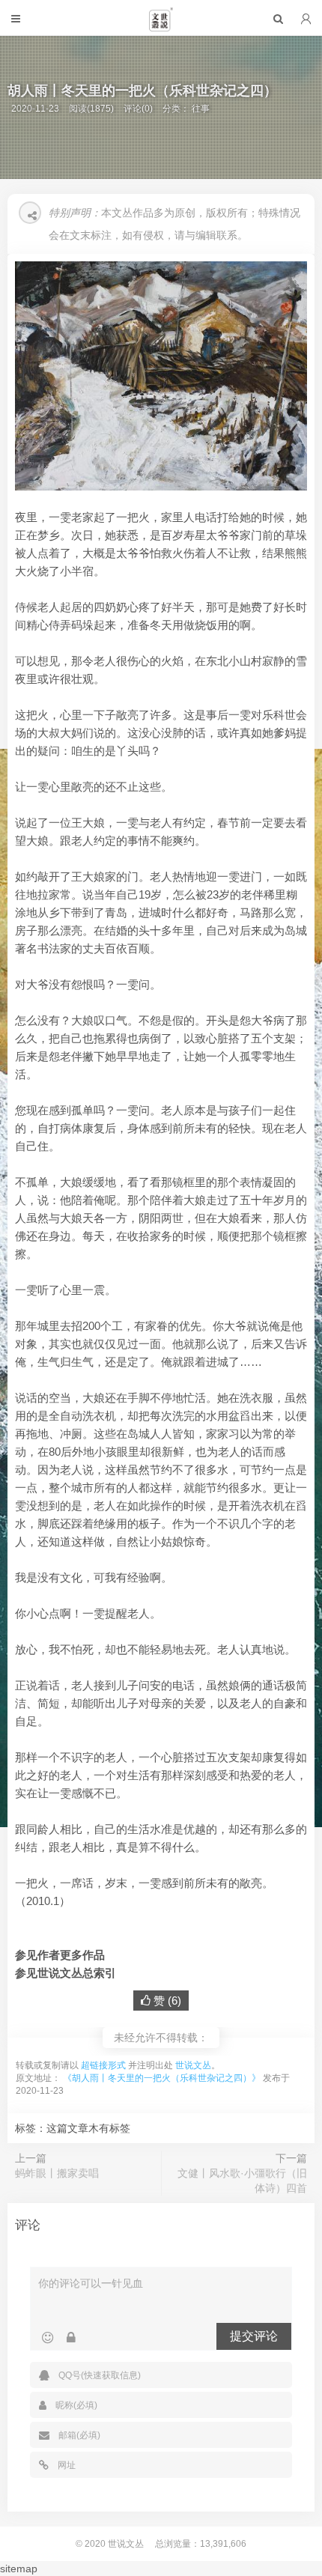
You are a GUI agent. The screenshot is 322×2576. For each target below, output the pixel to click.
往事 (201, 109)
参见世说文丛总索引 (66, 1973)
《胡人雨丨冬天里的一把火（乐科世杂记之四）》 (162, 2078)
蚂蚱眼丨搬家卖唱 (57, 2173)
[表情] (48, 2338)
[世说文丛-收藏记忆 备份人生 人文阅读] (161, 25)
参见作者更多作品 (60, 1955)
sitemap (19, 2569)
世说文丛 (193, 2065)
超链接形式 (103, 2065)
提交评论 (254, 2336)
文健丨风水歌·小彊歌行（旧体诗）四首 (242, 2181)
